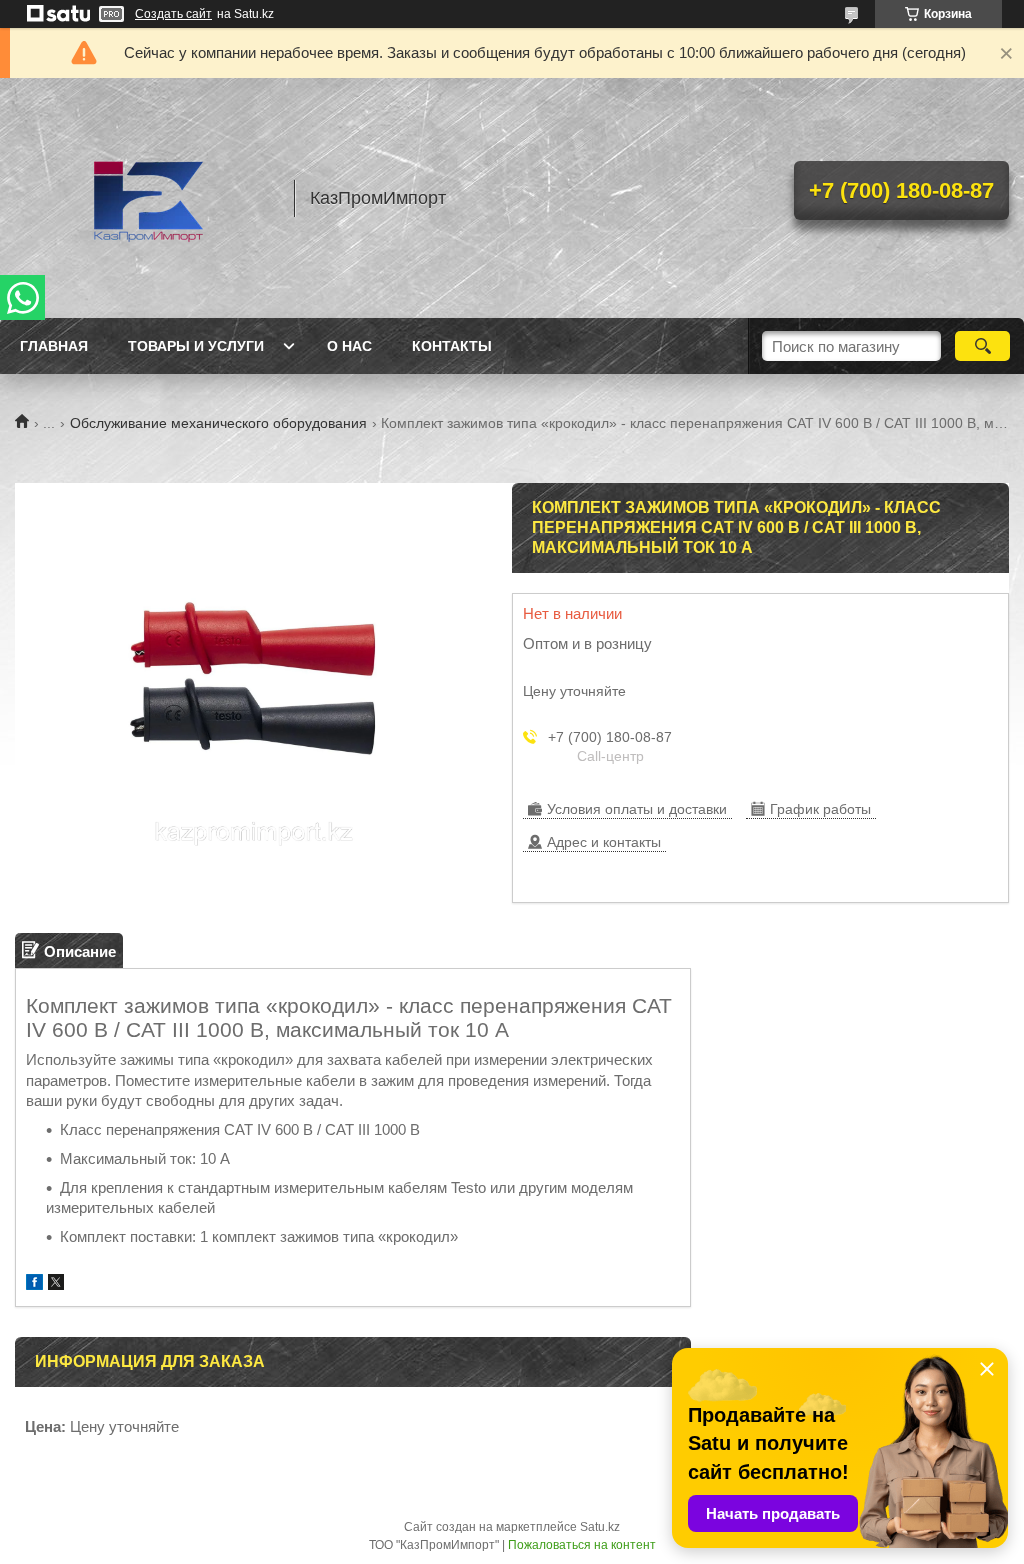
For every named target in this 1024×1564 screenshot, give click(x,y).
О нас (349, 346)
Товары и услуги (196, 346)
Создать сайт (173, 14)
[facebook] (34, 1284)
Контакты (452, 346)
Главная (54, 346)
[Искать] (982, 346)
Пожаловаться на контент (582, 1545)
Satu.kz (600, 1527)
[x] (56, 1284)
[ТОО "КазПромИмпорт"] (145, 198)
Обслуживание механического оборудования (218, 423)
